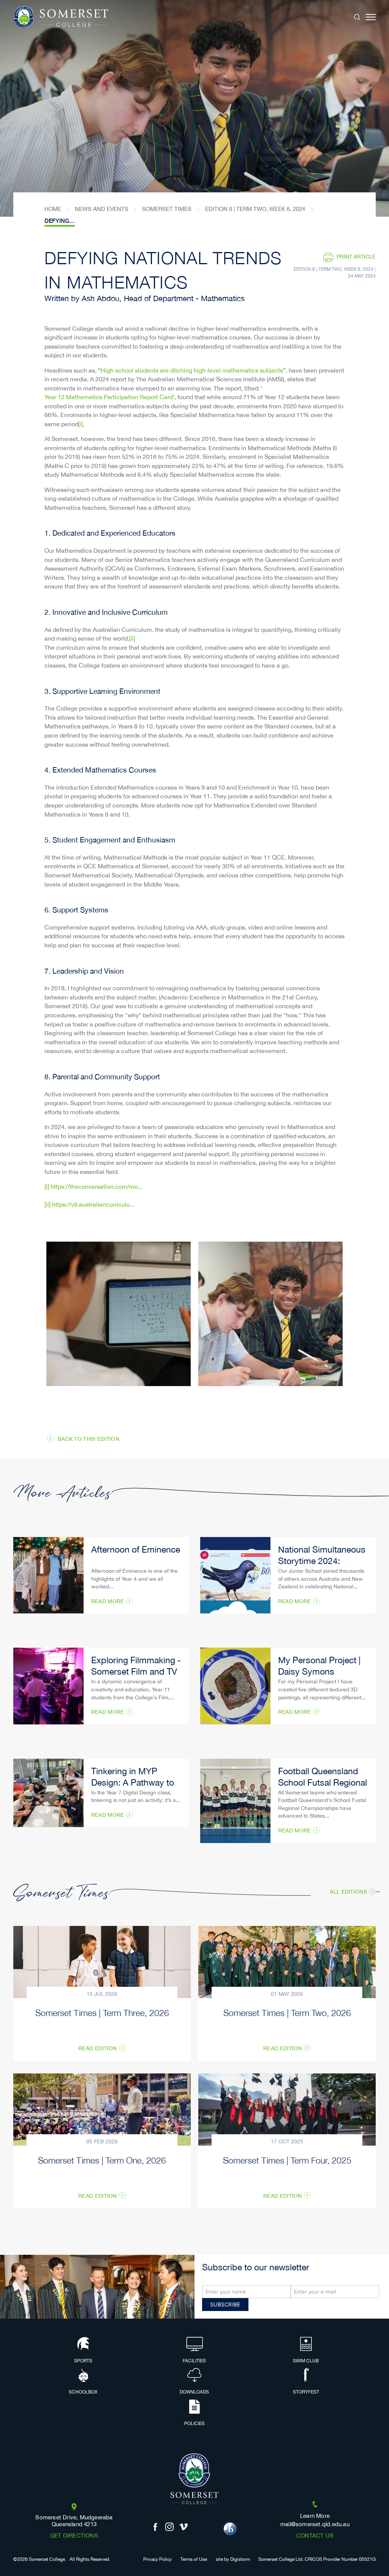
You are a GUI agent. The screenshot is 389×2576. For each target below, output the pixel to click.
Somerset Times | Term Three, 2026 (102, 2012)
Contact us (315, 2536)
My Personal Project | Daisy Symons (319, 1667)
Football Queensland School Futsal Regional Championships (323, 1784)
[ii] (132, 639)
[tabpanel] (194, 108)
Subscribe (225, 2304)
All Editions (348, 1892)
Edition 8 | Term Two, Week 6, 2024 (255, 209)
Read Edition (98, 2049)
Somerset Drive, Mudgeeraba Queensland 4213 (74, 2521)
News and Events (102, 209)
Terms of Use (194, 2560)
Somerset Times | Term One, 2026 (102, 2160)
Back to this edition (89, 1439)
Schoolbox (83, 2392)
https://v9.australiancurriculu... (93, 1205)
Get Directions (74, 2536)
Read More (108, 1602)
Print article (356, 257)
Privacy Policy (157, 2560)
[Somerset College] (61, 17)
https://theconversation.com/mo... (96, 1187)
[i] (81, 425)
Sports (83, 2361)
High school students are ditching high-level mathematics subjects (192, 371)
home (53, 209)
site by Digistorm (233, 2560)
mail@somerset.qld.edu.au (315, 2525)
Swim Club (306, 2361)
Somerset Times (167, 209)
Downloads (194, 2392)
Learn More (315, 2516)
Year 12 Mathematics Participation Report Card (109, 398)
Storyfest (306, 2392)
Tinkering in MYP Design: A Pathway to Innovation (133, 1784)
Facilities (194, 2361)
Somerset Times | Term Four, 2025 (287, 2160)
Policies (194, 2424)
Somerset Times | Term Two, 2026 (287, 2012)
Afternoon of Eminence (136, 1551)
